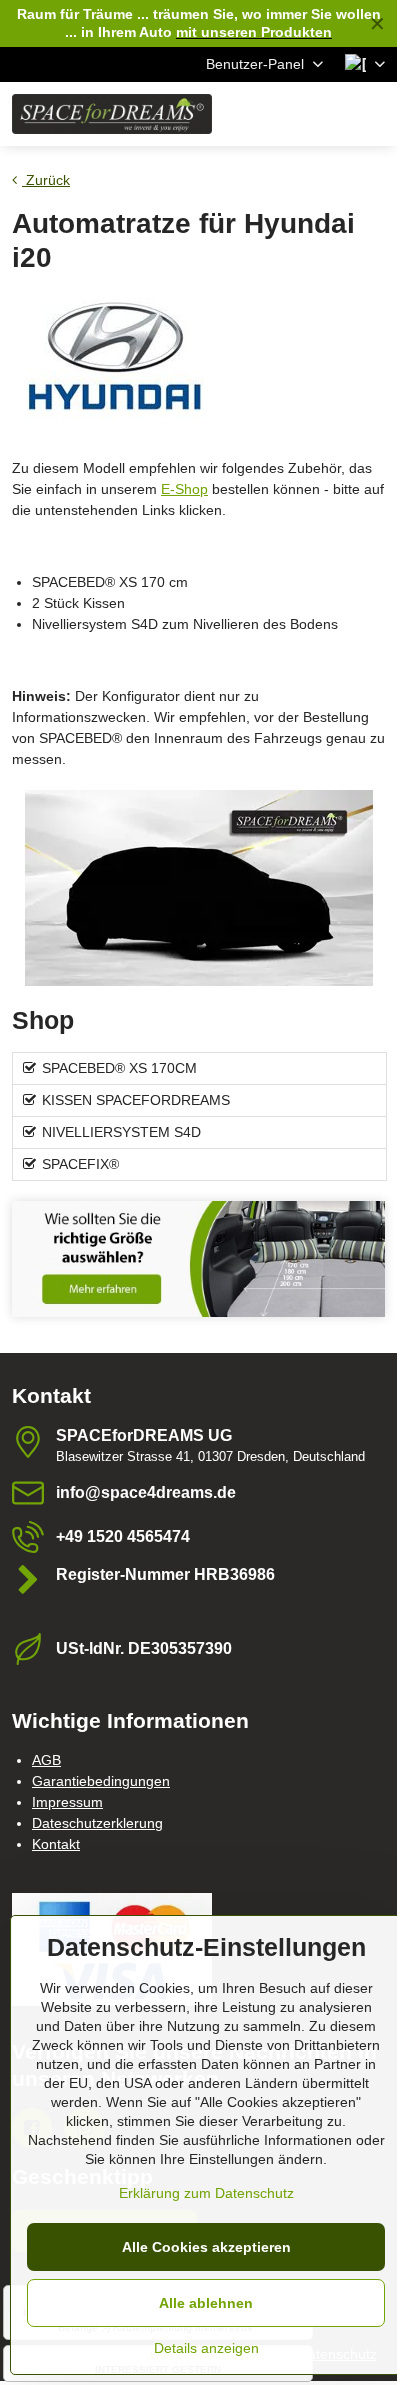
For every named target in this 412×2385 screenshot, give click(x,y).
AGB (46, 1760)
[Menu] (373, 114)
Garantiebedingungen (101, 1781)
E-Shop (184, 489)
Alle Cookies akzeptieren (206, 2247)
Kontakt (56, 1844)
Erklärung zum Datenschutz (206, 2193)
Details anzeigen (206, 2348)
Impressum (67, 1802)
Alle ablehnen (206, 2303)
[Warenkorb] (325, 114)
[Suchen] (277, 114)
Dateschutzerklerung (97, 1823)
